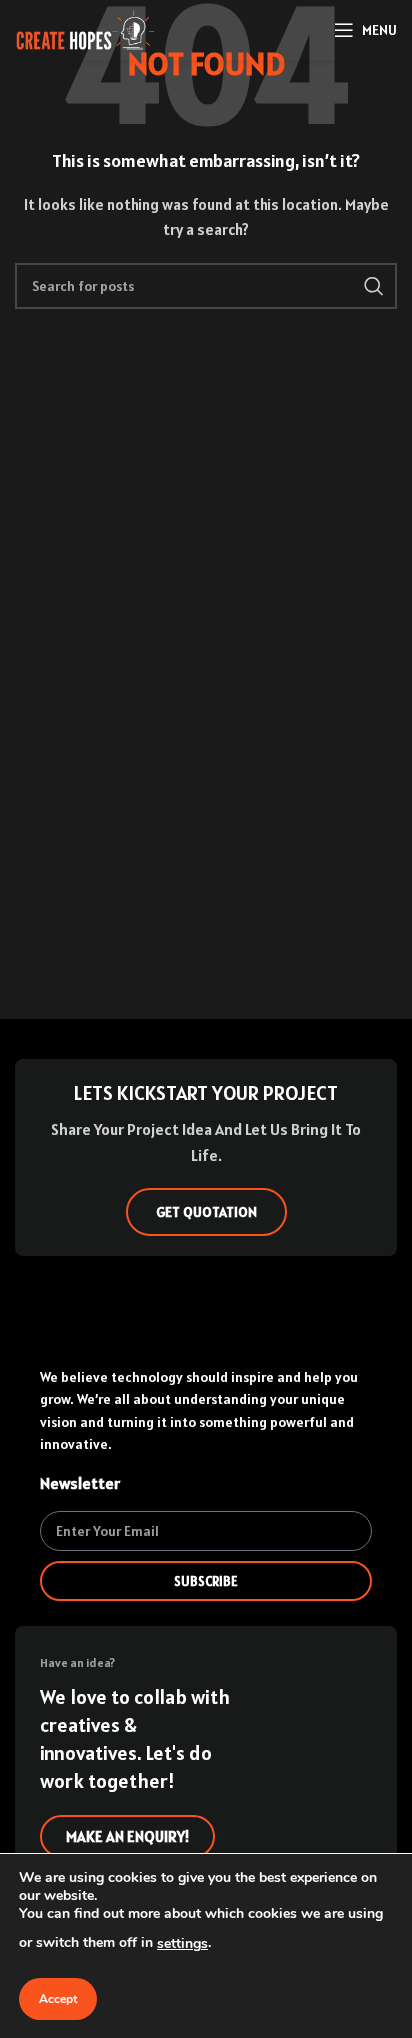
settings (182, 1943)
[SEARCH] (374, 286)
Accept (58, 1999)
